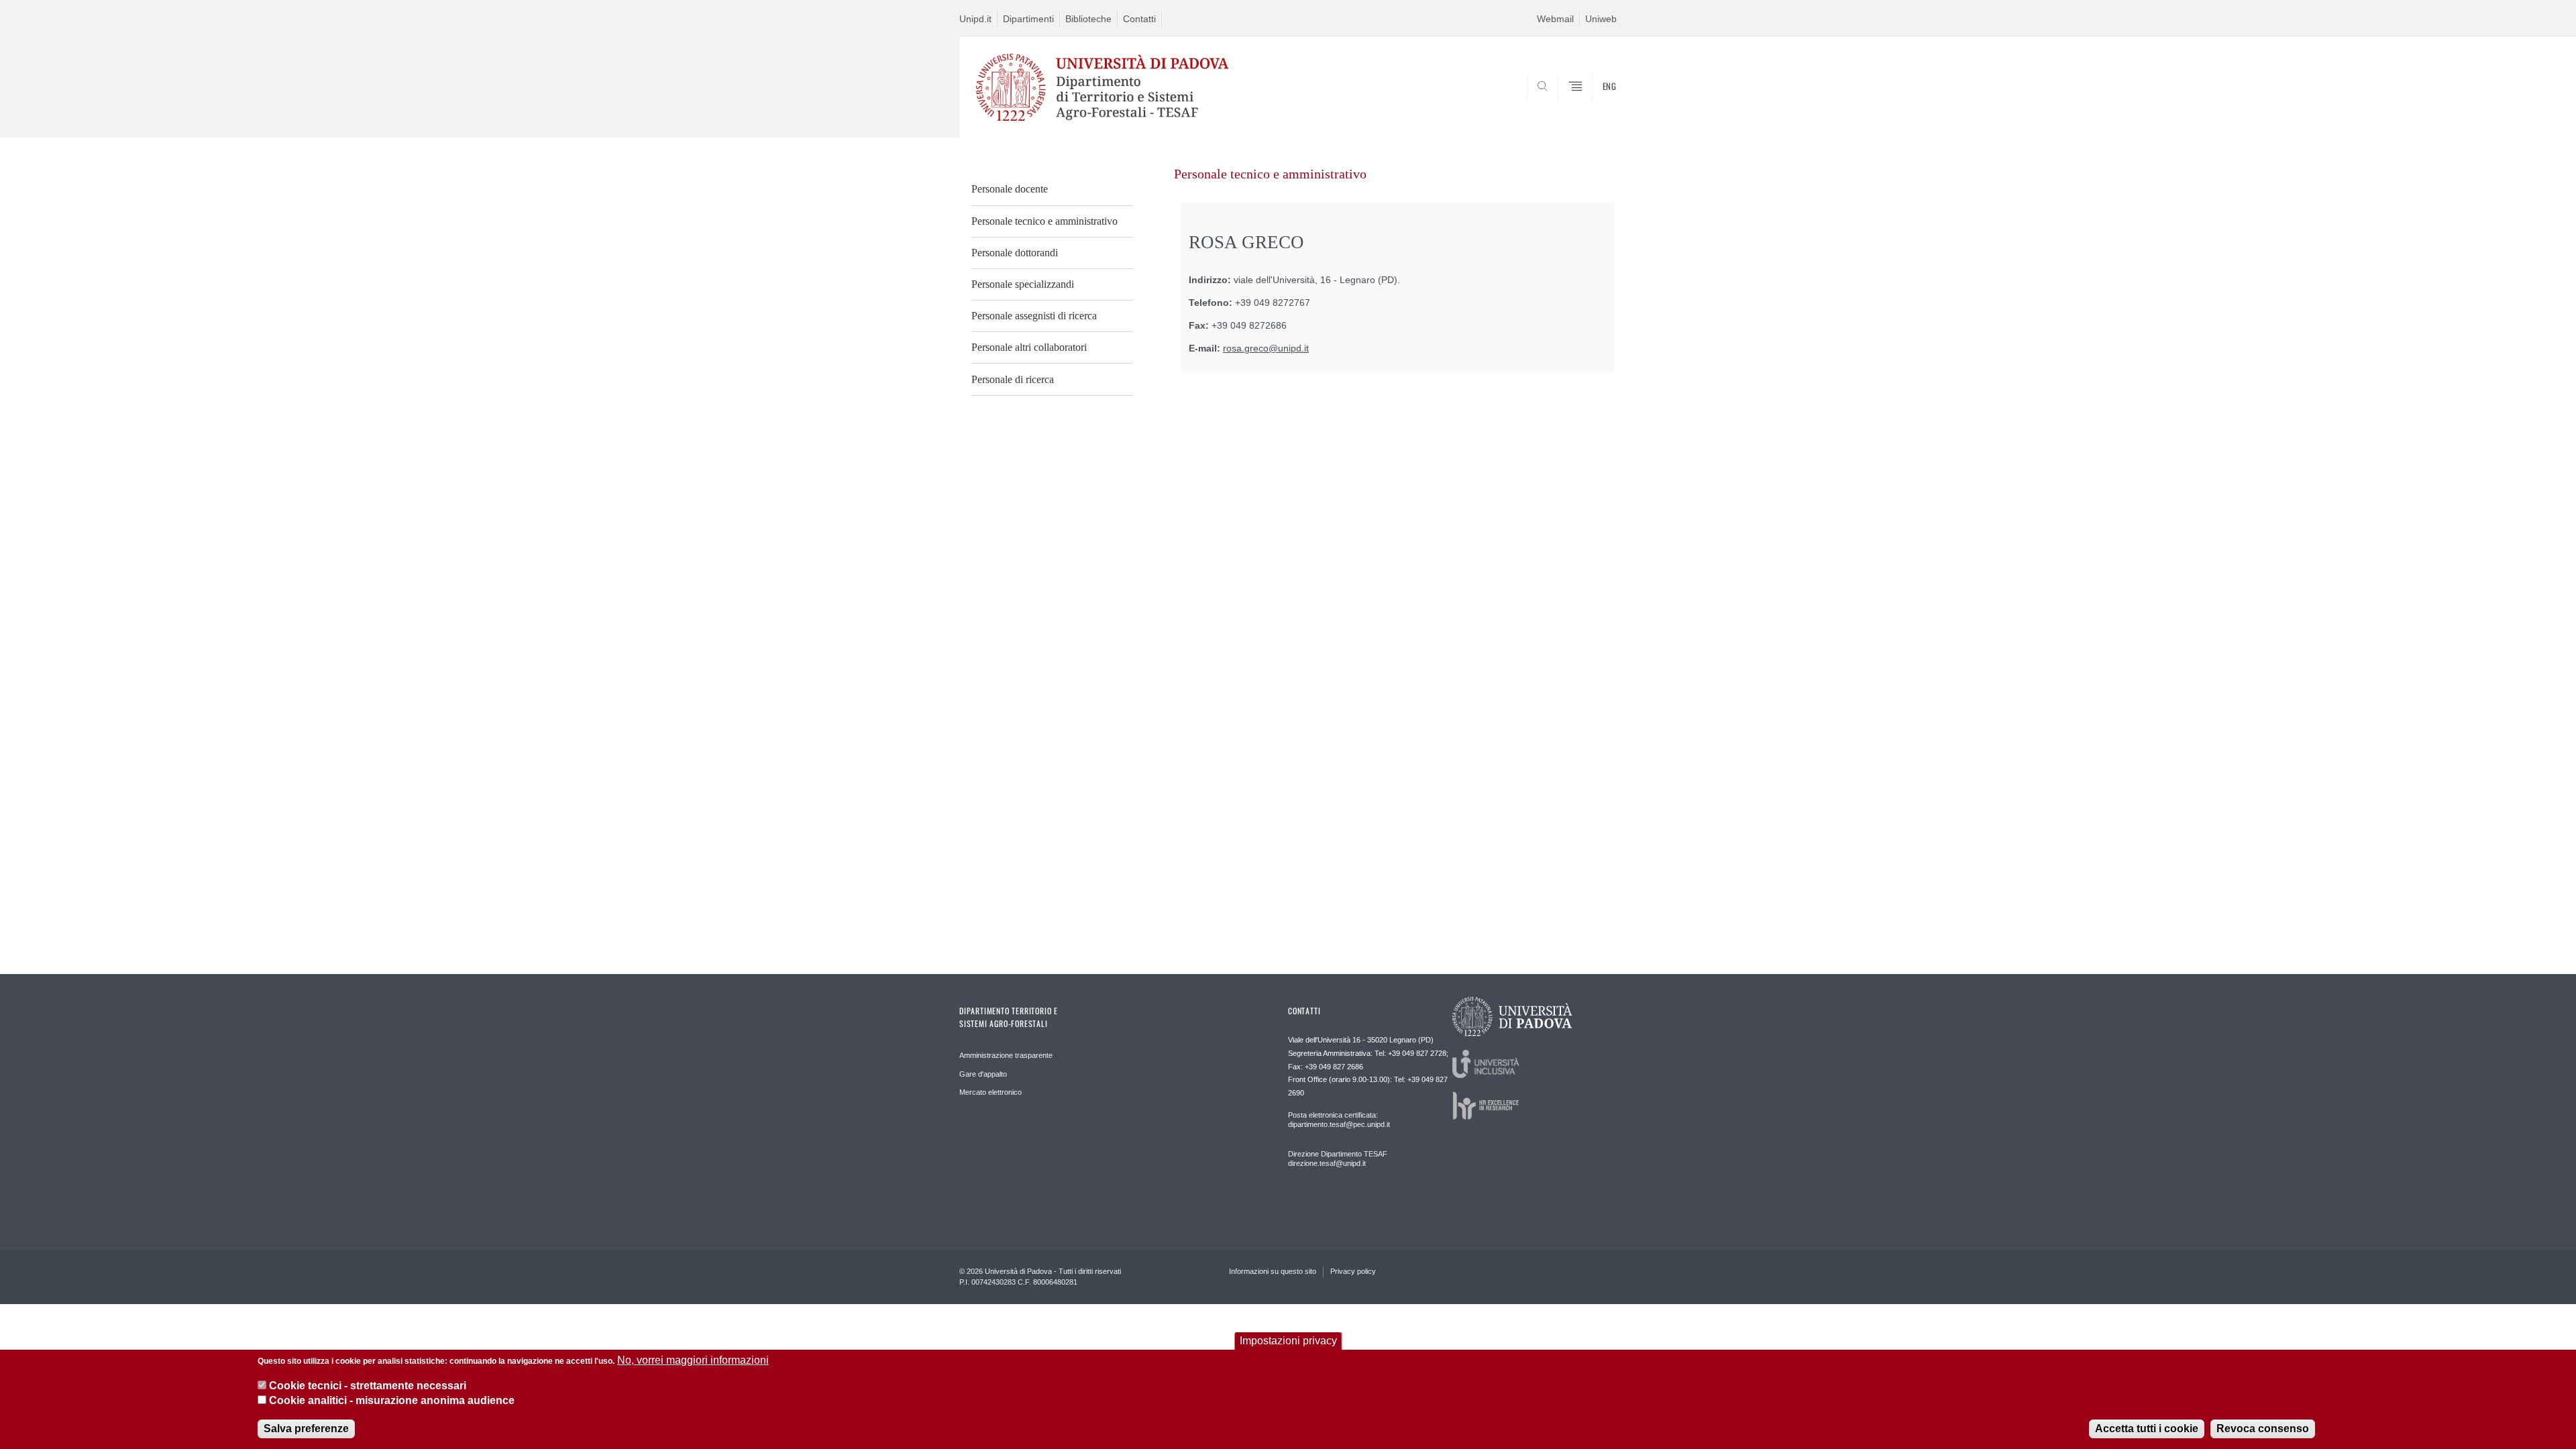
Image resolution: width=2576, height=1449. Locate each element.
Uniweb (1601, 19)
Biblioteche (1088, 19)
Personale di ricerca (1013, 379)
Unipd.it (975, 19)
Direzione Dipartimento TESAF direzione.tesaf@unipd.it (1338, 1159)
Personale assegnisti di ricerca (1034, 316)
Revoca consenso (2263, 1429)
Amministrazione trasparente (1006, 1055)
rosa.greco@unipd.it (1266, 348)
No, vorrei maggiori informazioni (693, 1360)
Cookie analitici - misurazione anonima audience (392, 1401)
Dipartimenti (1028, 19)
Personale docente (1010, 189)
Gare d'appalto (983, 1074)
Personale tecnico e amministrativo (1044, 221)
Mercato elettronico (990, 1092)
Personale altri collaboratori (1029, 347)
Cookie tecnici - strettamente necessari (368, 1386)
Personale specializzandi (1023, 284)
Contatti (1139, 19)
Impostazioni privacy (1288, 1341)
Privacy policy (1353, 1271)
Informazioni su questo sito (1273, 1271)
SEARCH (1593, 105)
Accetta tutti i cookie (2147, 1429)
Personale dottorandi (1015, 253)
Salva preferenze (306, 1429)
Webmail (1555, 19)
